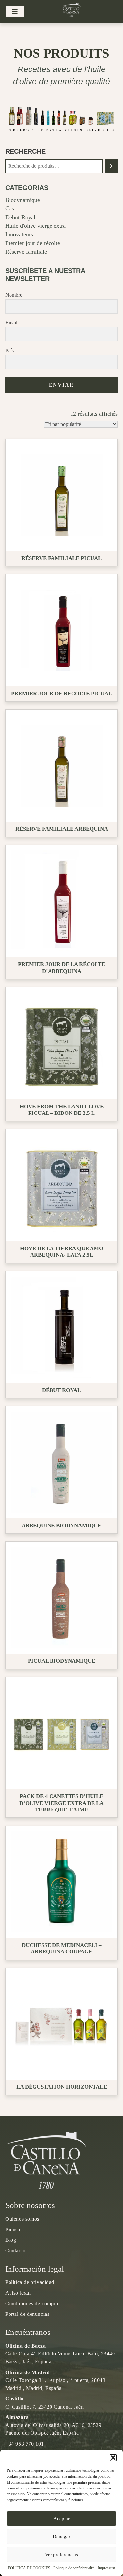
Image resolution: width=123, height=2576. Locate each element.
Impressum (106, 2568)
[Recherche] (111, 166)
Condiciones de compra (32, 2304)
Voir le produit (64, 495)
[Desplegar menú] (15, 12)
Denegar (61, 2537)
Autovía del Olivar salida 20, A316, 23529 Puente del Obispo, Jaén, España (53, 2425)
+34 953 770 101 (25, 2444)
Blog (11, 2240)
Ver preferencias (61, 2555)
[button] (113, 2458)
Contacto (15, 2250)
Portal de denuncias (27, 2314)
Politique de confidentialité (74, 2568)
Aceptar (61, 2519)
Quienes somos (22, 2219)
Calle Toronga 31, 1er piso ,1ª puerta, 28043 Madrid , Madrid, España (55, 2380)
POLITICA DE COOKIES (29, 2568)
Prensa (13, 2229)
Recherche (25, 151)
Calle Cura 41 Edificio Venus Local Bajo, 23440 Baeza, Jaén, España (60, 2354)
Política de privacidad (30, 2282)
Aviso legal (18, 2293)
